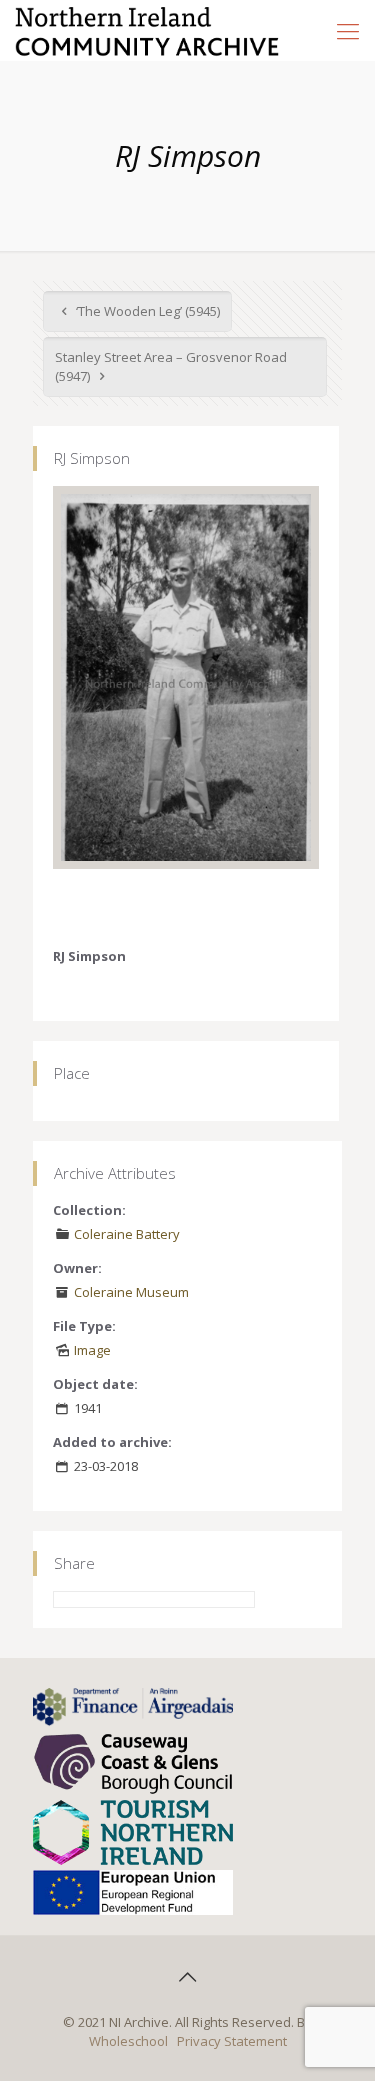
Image (92, 1350)
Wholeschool (128, 2041)
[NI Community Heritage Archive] (147, 30)
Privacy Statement (232, 2041)
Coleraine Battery (127, 1234)
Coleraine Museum (131, 1292)
